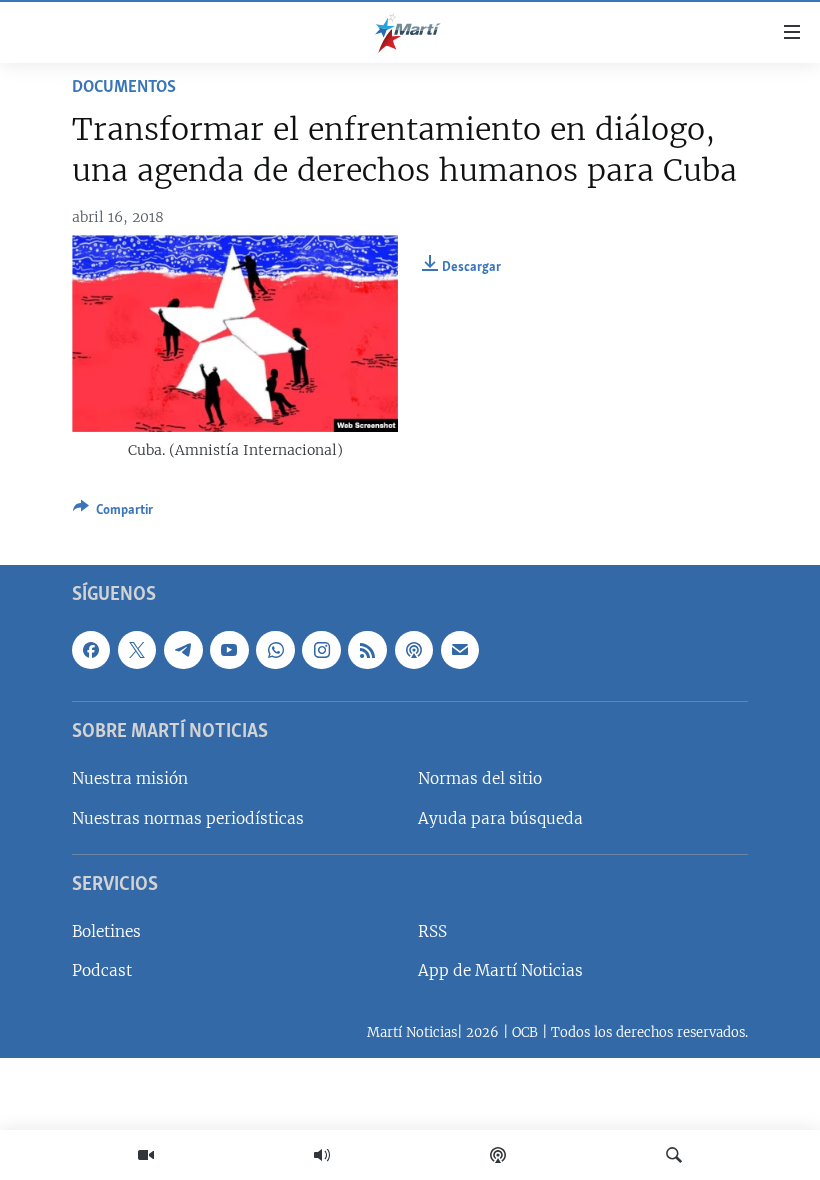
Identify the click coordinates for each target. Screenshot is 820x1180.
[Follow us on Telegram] (183, 650)
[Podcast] (498, 1155)
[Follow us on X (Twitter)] (137, 650)
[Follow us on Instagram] (321, 650)
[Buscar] (674, 1155)
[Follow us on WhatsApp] (275, 650)
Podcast (102, 970)
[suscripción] (460, 650)
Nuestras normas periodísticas (188, 817)
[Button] (113, 513)
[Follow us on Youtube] (229, 650)
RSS (432, 931)
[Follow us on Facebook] (91, 650)
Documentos (124, 88)
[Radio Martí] (322, 1155)
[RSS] (367, 650)
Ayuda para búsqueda (500, 817)
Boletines (106, 931)
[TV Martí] (146, 1155)
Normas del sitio (480, 778)
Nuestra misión (130, 778)
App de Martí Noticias (500, 970)
